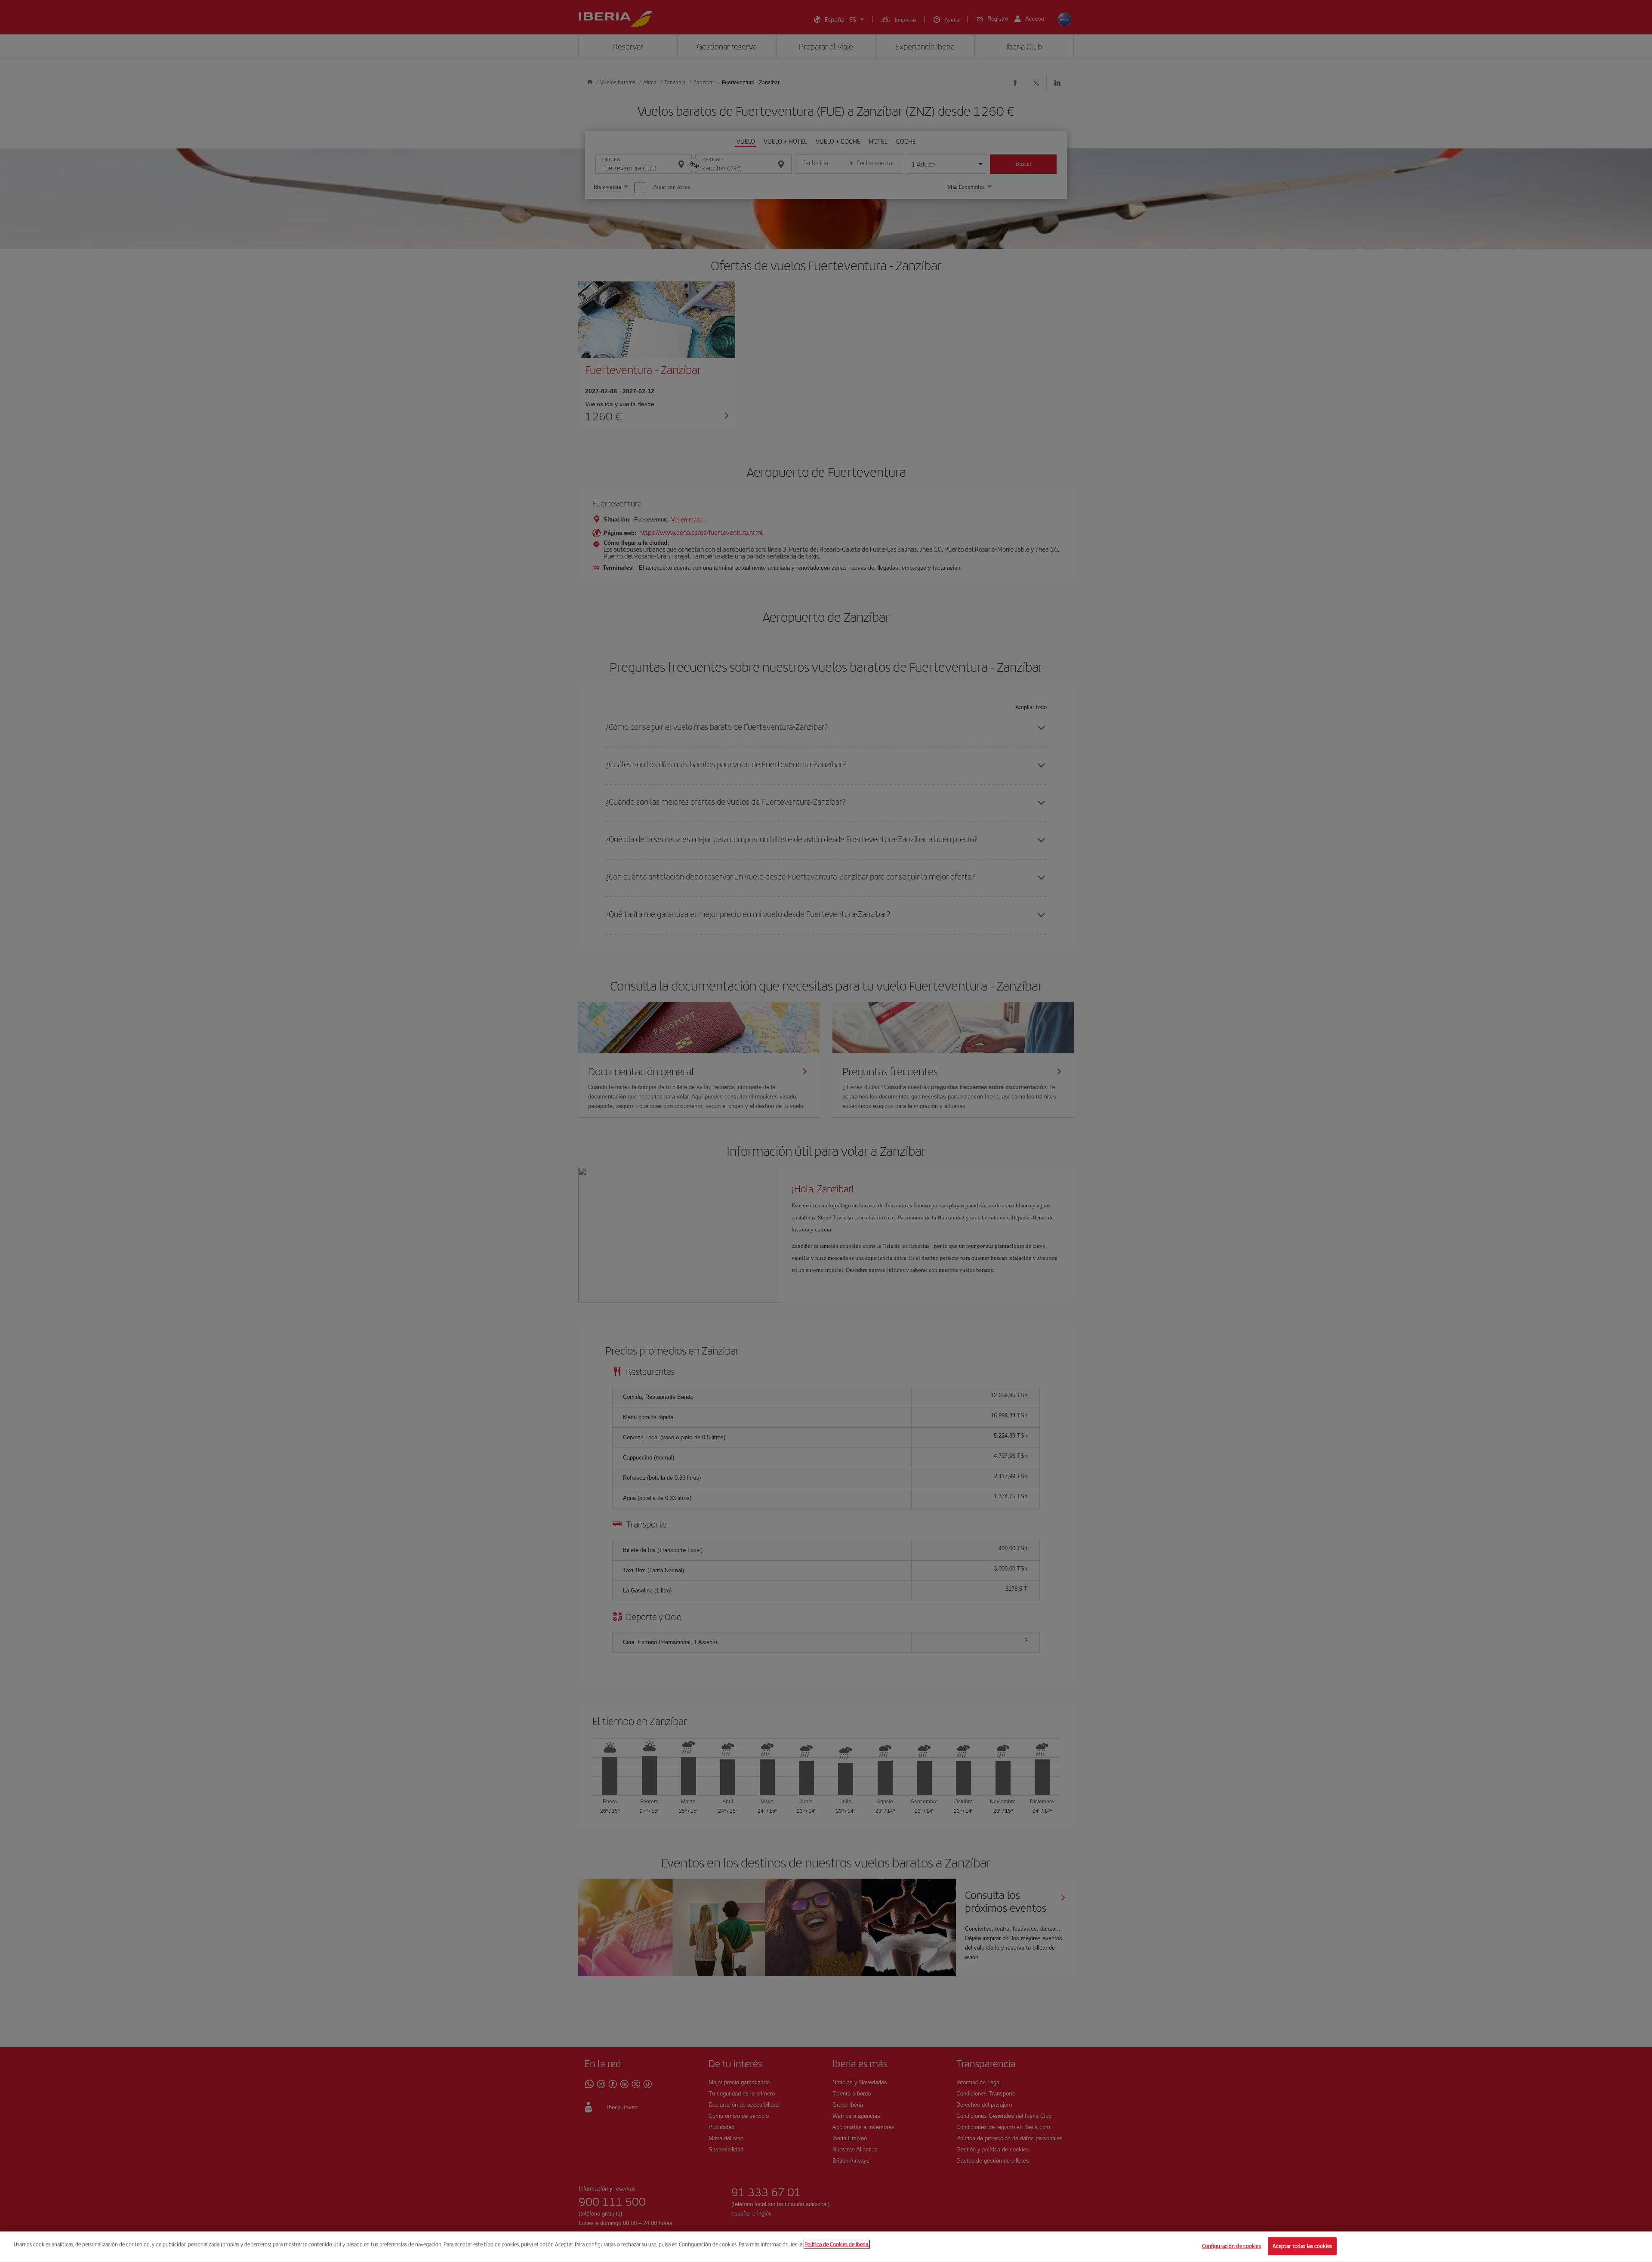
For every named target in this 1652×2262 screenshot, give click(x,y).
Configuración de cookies (1231, 2246)
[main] (826, 2247)
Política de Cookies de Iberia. (837, 2244)
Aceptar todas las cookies (1302, 2246)
